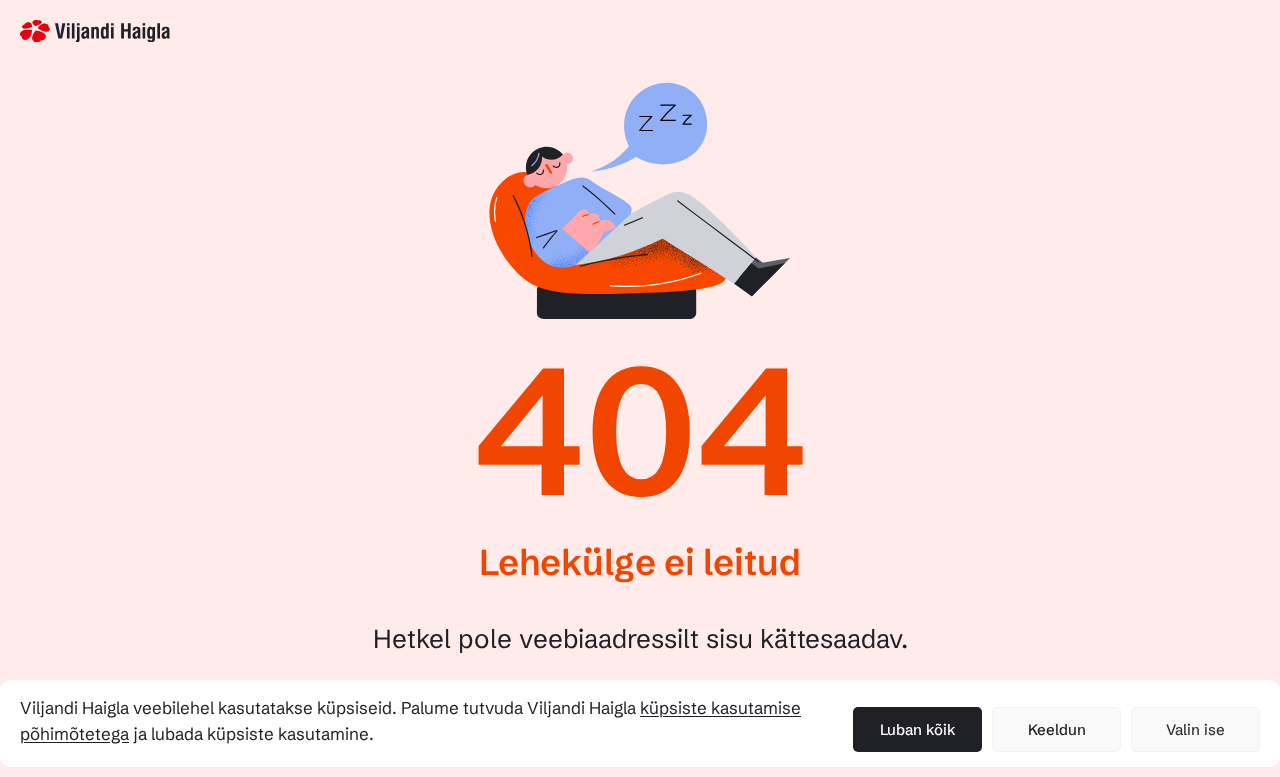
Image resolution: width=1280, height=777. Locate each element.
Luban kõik (918, 729)
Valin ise (1195, 729)
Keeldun (1057, 729)
